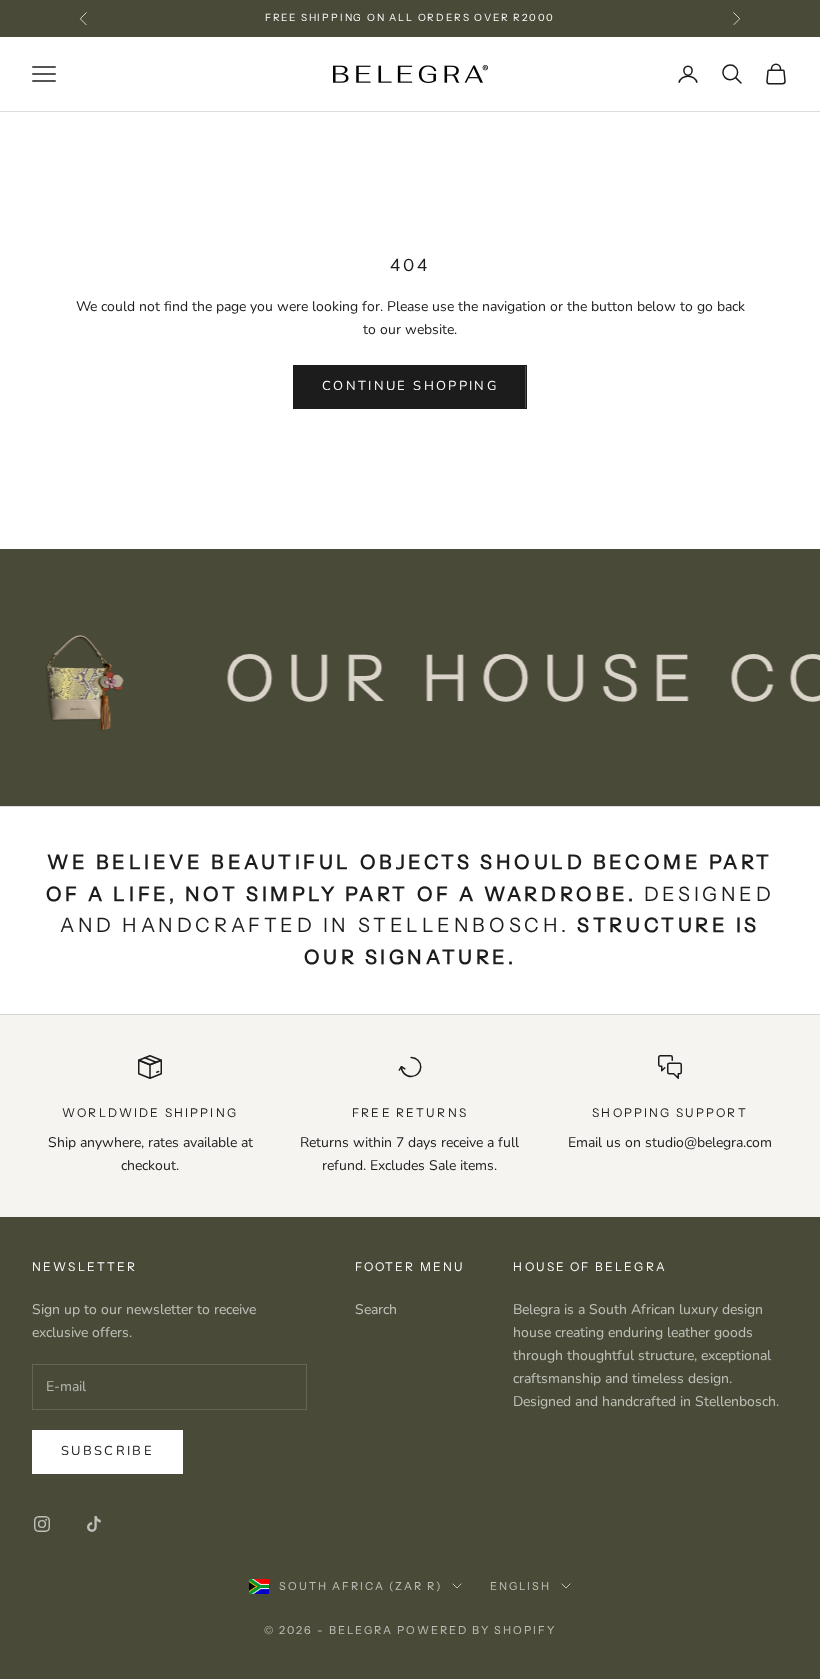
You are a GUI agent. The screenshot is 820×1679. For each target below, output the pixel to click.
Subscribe (107, 1451)
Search (376, 1309)
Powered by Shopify (476, 1630)
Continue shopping (410, 386)
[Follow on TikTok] (94, 1524)
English (520, 1586)
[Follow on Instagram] (42, 1524)
